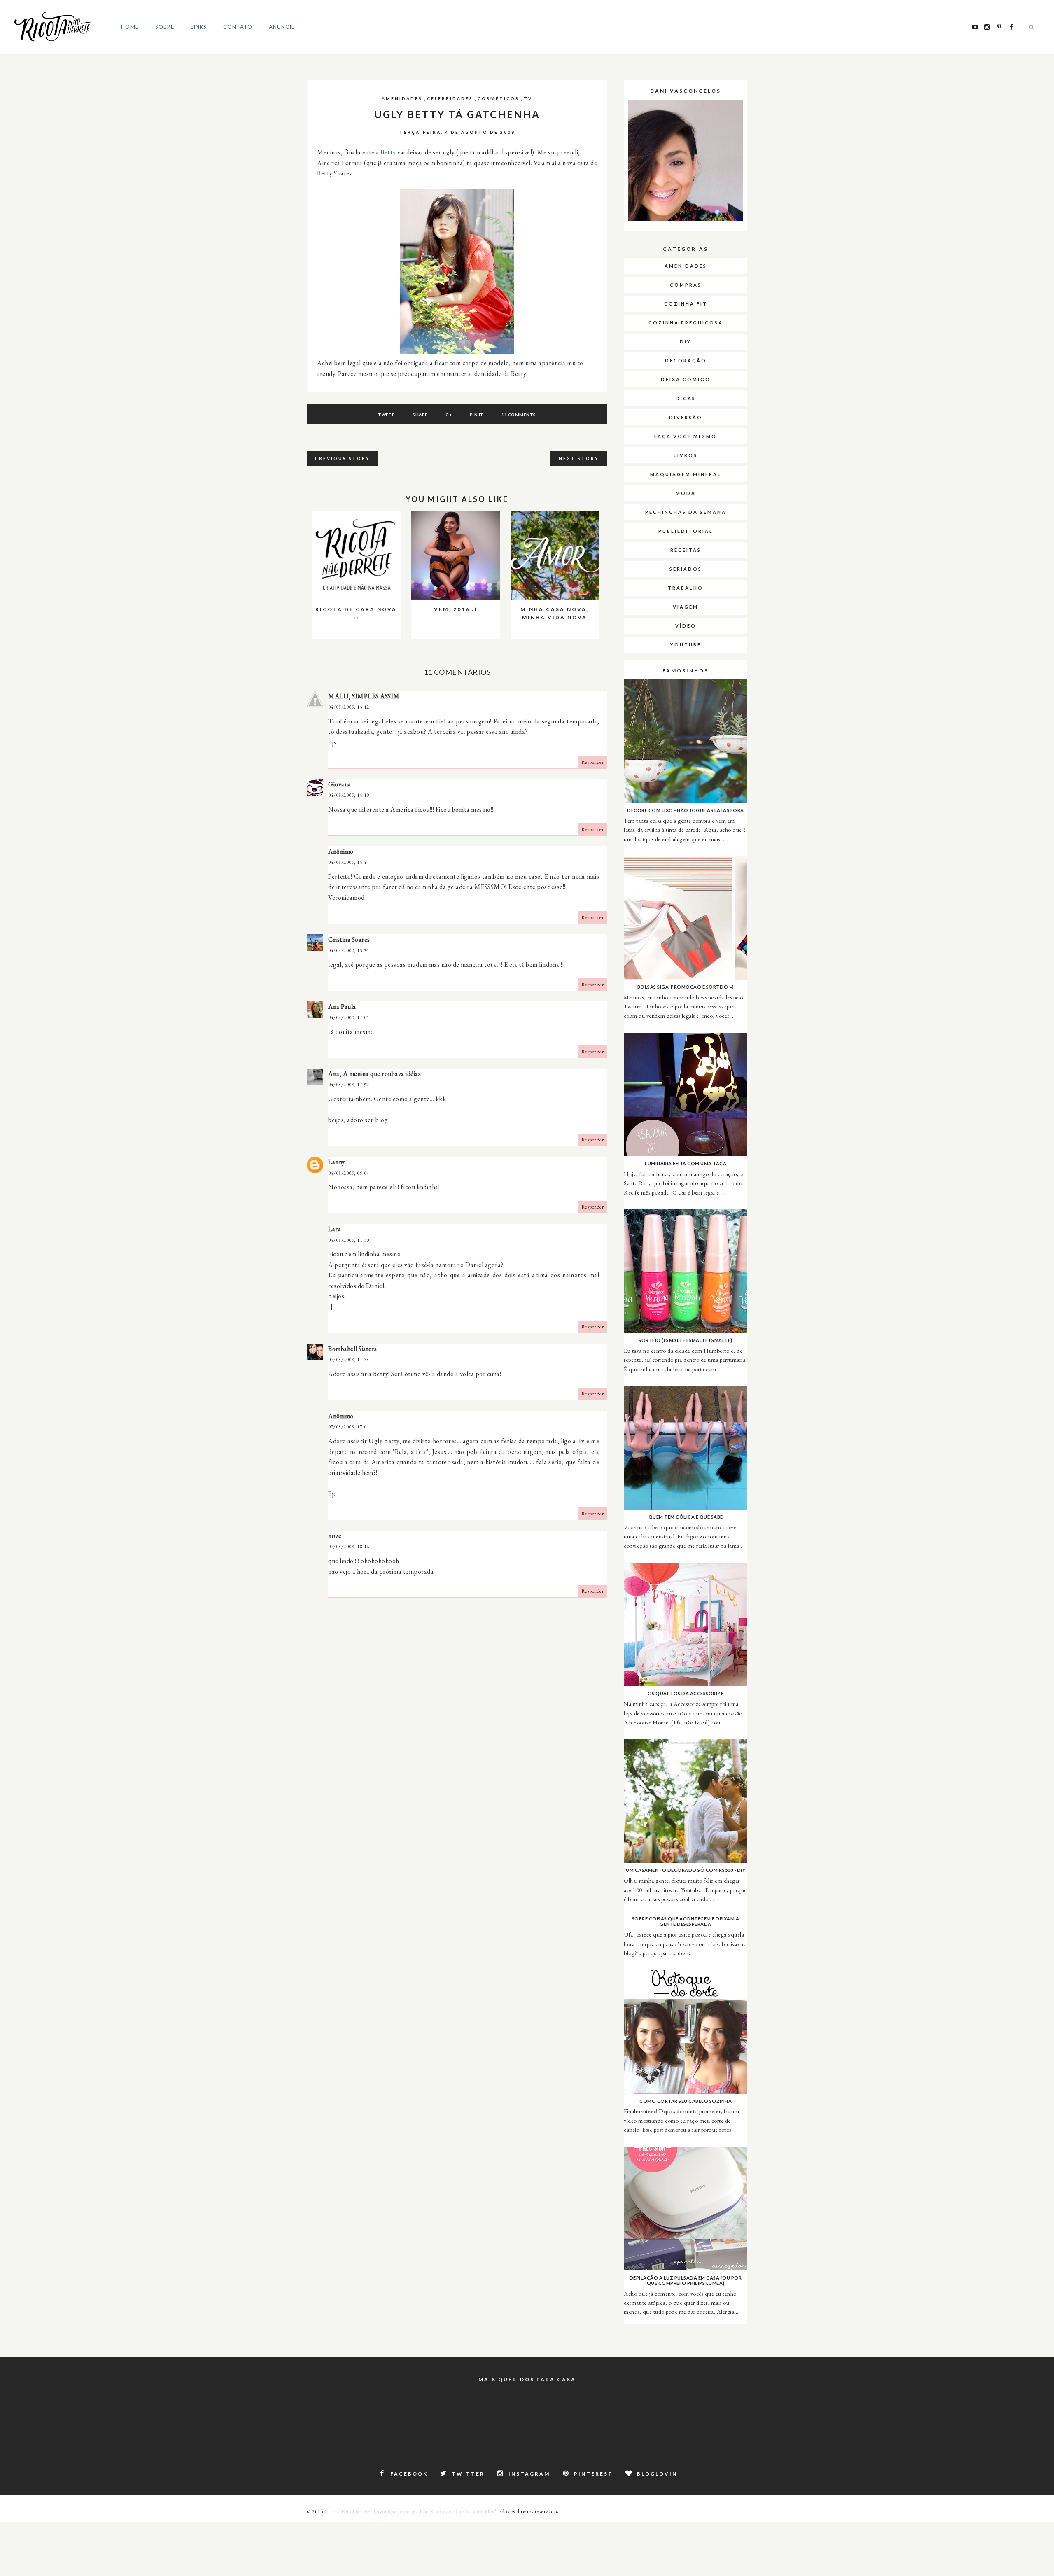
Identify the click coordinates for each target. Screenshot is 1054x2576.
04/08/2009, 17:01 (349, 1017)
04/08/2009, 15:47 (349, 862)
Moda (686, 493)
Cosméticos (498, 98)
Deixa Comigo (686, 379)
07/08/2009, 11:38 (349, 1360)
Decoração (686, 360)
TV (528, 98)
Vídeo (686, 626)
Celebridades (450, 98)
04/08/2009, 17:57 (349, 1085)
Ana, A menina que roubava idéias (374, 1074)
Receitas (686, 550)
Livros (686, 455)
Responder (593, 762)
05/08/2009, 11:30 (349, 1240)
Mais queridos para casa (527, 2379)
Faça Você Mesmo (686, 436)
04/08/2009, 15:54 (349, 950)
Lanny (337, 1162)
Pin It (477, 415)
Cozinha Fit (686, 304)
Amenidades (402, 98)
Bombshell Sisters (353, 1349)
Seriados (686, 569)
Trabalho (686, 588)
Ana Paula (342, 1007)
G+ (449, 415)
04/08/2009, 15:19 (349, 795)
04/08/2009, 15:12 (349, 707)
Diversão (686, 417)
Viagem (686, 607)
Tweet (386, 415)
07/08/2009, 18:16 (349, 1547)
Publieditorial (686, 531)
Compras (686, 285)
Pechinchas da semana (686, 512)
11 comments (519, 415)
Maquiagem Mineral (686, 474)
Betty (388, 152)
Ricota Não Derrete (347, 2512)
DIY (686, 342)
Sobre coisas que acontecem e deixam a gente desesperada (686, 1921)
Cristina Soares (349, 939)
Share (420, 415)
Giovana (340, 784)
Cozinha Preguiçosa (686, 323)
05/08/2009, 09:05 (349, 1173)
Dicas (686, 398)
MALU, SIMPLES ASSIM (364, 696)
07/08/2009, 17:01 (349, 1427)
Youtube (686, 645)
